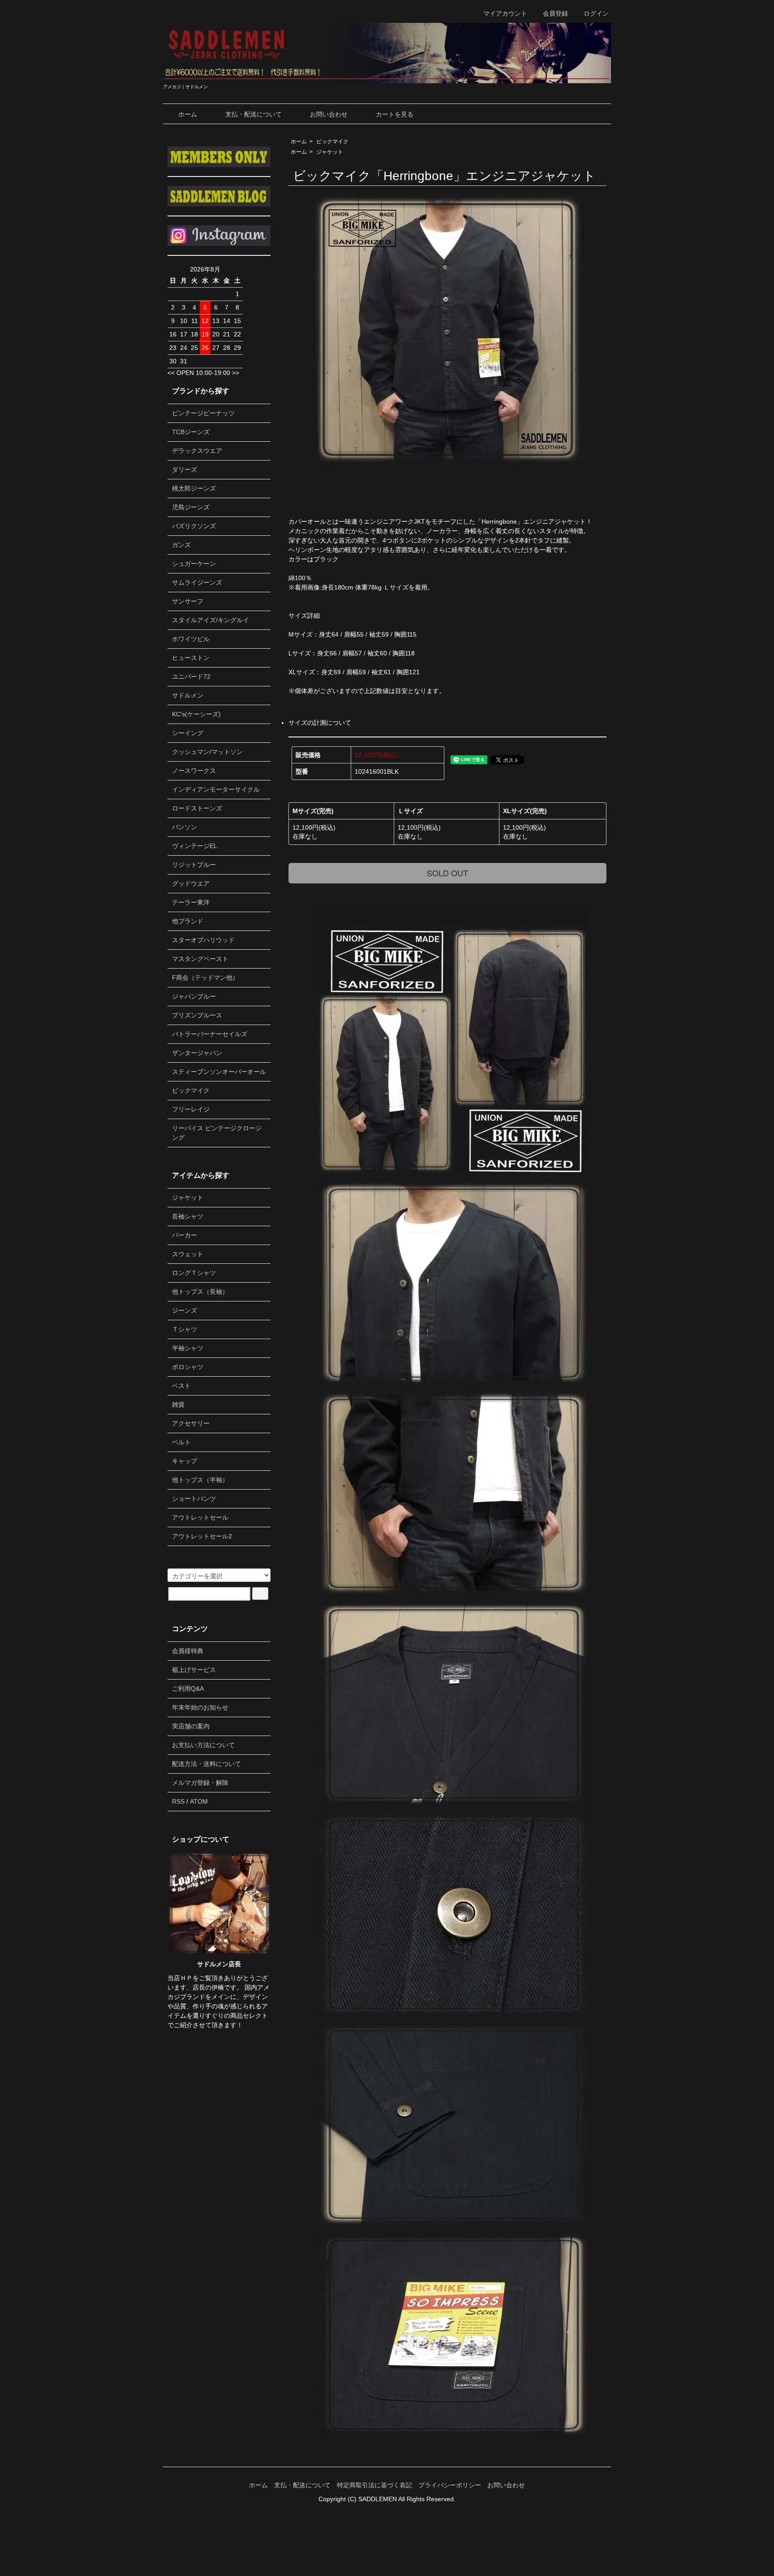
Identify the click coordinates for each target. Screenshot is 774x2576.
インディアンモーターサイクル (216, 789)
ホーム (188, 114)
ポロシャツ (188, 1367)
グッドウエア (191, 883)
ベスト (181, 1386)
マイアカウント (505, 13)
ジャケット (330, 152)
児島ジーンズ (191, 507)
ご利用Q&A (188, 1689)
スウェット (188, 1254)
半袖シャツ (188, 1348)
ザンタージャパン (197, 1053)
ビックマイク (332, 142)
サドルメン (188, 695)
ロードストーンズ (197, 808)
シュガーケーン (194, 564)
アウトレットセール (200, 1517)
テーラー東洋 (191, 902)
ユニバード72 (191, 676)
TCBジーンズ (191, 432)
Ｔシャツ (185, 1329)
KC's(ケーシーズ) (196, 714)
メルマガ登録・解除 (200, 1783)
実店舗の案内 (191, 1726)
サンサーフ (188, 601)
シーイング (188, 733)
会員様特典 (188, 1651)
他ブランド (188, 921)
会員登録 (555, 13)
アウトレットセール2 (202, 1536)
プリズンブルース (197, 1015)
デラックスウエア (197, 451)
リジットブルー (194, 865)
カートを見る (395, 114)
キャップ (185, 1461)
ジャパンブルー (194, 996)
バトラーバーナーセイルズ (210, 1034)
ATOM (199, 1801)
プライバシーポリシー (450, 2485)
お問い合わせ (329, 114)
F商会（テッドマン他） (205, 978)
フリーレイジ (191, 1109)
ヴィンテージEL (195, 846)
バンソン (185, 827)
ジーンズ (185, 1310)
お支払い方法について (203, 1745)
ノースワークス (194, 771)
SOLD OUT (447, 873)
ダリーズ (185, 470)
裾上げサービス (194, 1670)
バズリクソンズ (194, 526)
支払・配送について (254, 114)
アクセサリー (191, 1423)
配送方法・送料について (206, 1764)
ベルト (181, 1442)
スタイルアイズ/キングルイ (211, 620)
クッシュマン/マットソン (207, 752)
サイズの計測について (320, 723)
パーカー (185, 1235)
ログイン (596, 13)
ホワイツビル (191, 639)
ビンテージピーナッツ (203, 413)
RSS (178, 1801)
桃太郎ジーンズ (194, 488)
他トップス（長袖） (200, 1292)
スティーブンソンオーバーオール (219, 1072)
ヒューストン (191, 658)
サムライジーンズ (197, 582)
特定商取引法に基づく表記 (374, 2485)
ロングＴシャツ (194, 1273)
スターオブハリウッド (203, 940)
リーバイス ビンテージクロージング (217, 1133)
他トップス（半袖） (200, 1480)
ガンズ (181, 545)
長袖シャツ (188, 1216)
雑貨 (178, 1404)
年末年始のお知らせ (200, 1707)
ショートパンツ (194, 1499)
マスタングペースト (200, 959)
